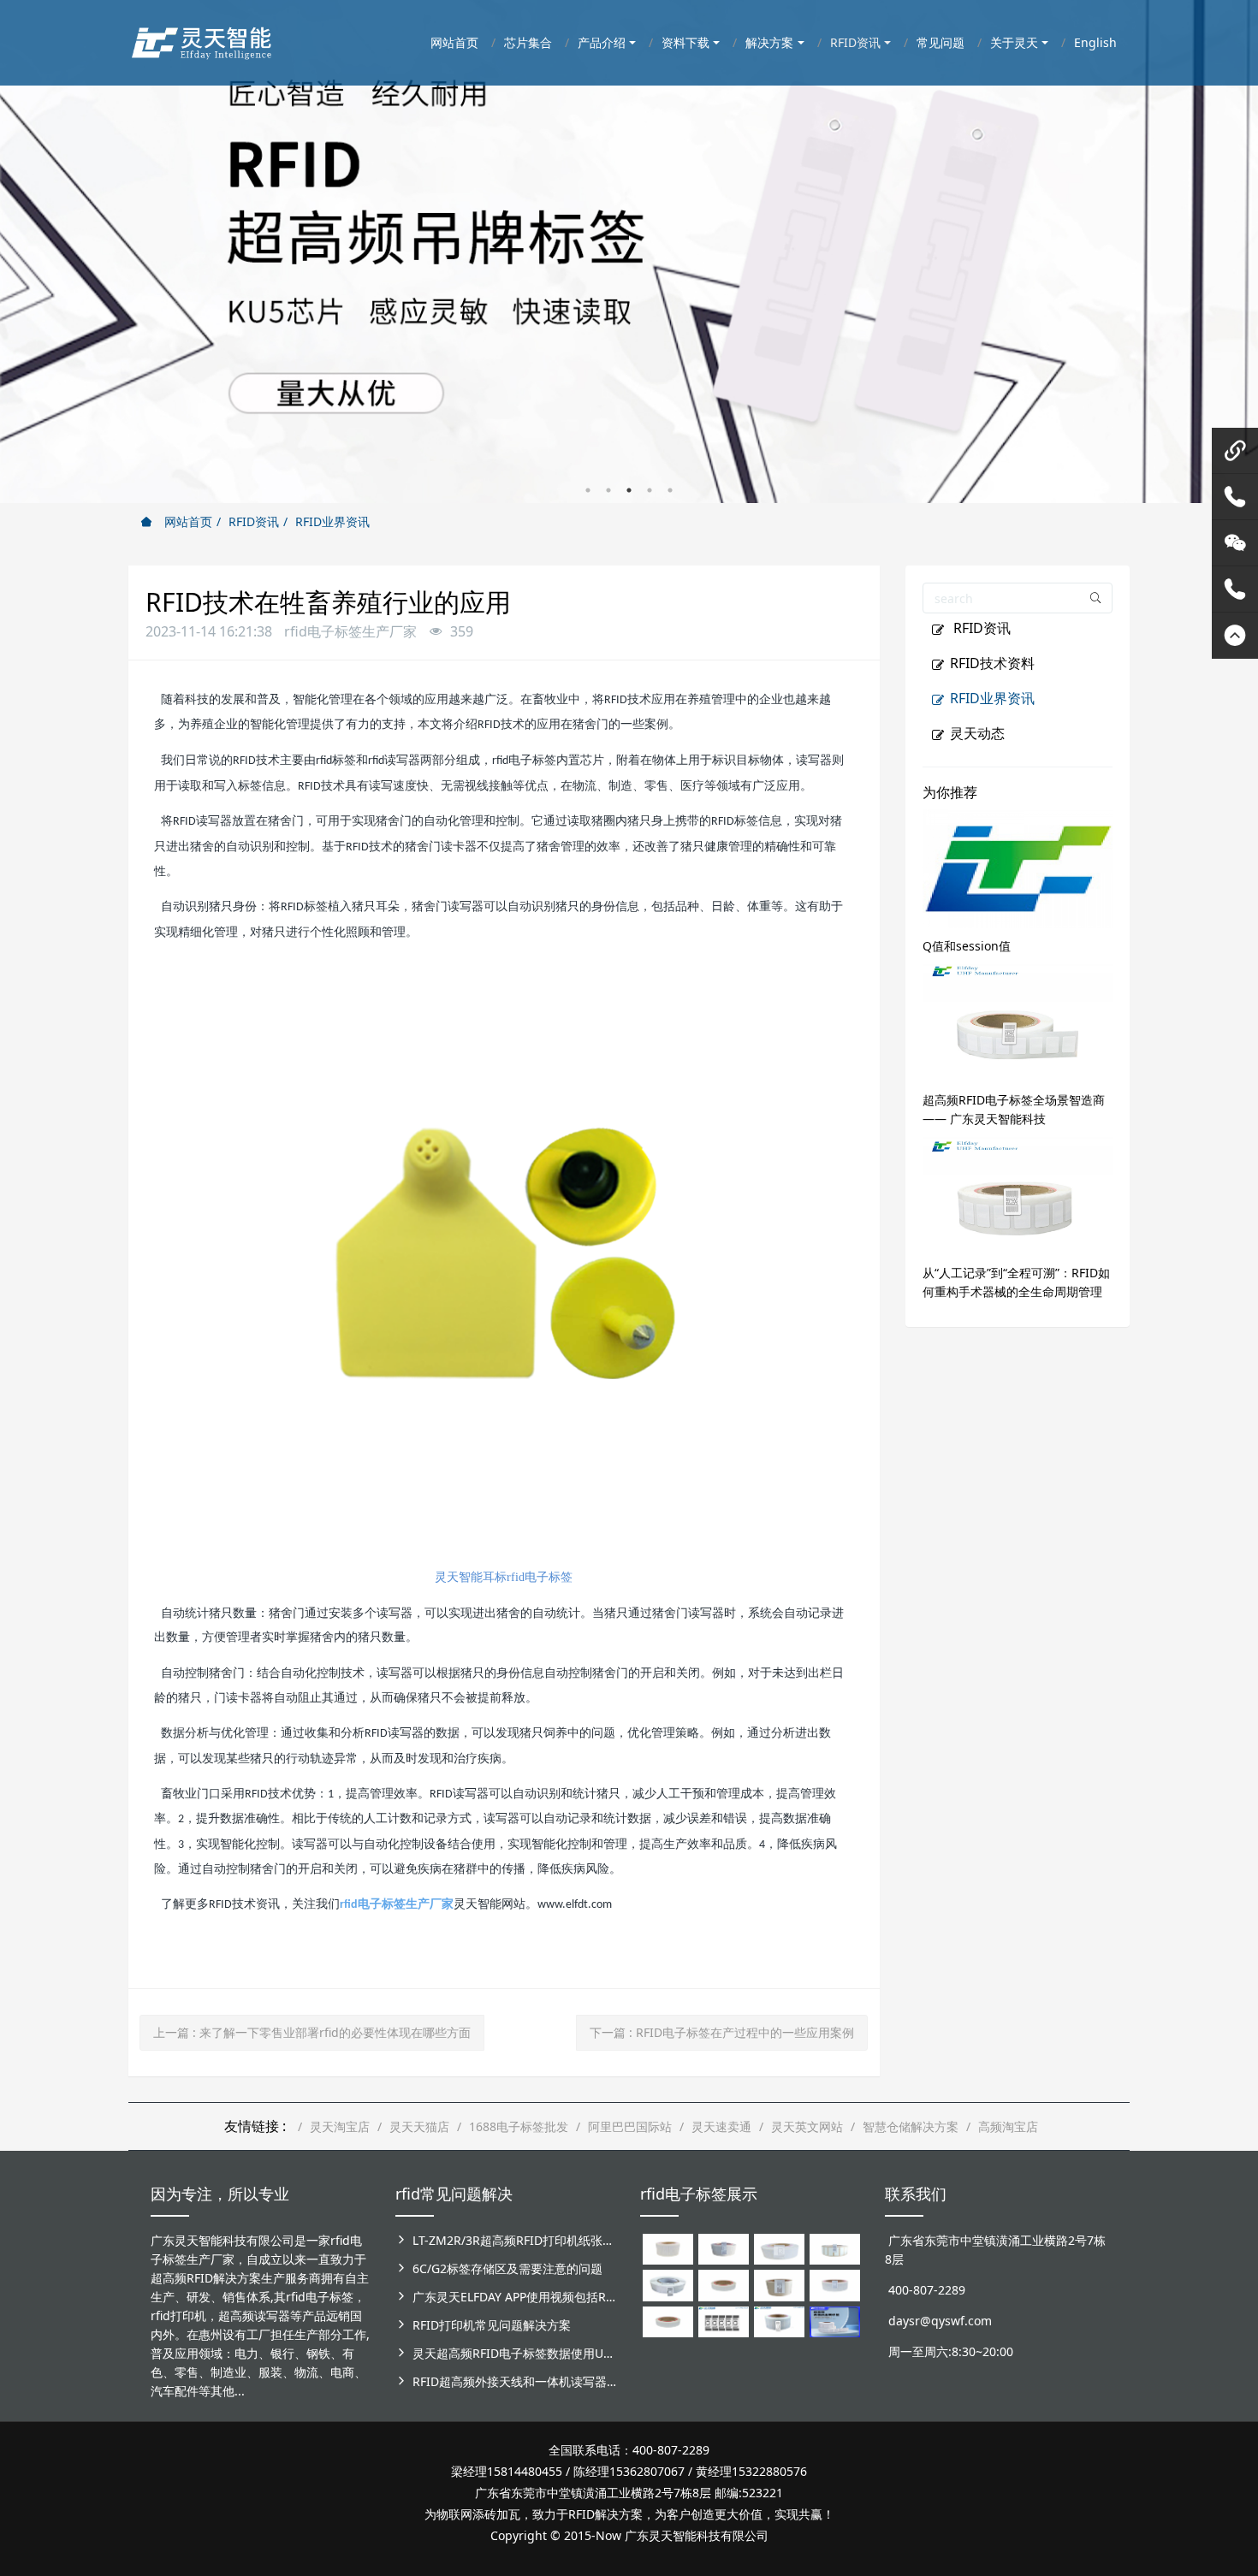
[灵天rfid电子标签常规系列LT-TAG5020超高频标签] (668, 2284)
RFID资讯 (254, 521)
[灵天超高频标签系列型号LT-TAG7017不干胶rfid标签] (724, 2321)
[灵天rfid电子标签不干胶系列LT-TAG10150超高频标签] (779, 2284)
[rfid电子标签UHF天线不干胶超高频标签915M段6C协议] (779, 2321)
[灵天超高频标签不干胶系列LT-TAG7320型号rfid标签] (724, 2248)
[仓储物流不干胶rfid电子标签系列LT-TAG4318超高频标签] (835, 2284)
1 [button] (588, 490)
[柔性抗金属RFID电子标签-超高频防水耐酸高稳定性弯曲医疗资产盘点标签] (835, 2321)
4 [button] (650, 490)
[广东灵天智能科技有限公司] (201, 38)
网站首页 (187, 521)
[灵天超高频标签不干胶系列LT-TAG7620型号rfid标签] (668, 2248)
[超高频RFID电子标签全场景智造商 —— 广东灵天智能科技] (1018, 1021)
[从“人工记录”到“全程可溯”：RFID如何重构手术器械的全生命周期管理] (1018, 1194)
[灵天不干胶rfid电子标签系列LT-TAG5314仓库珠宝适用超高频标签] (835, 2248)
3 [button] (629, 490)
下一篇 (722, 2032)
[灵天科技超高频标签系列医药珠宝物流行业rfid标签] (779, 2248)
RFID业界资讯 (332, 521)
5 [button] (670, 490)
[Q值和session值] (1018, 867)
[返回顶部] (1235, 636)
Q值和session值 (967, 946)
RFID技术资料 (992, 663)
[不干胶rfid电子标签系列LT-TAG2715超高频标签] (668, 2321)
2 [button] (608, 490)
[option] (629, 252)
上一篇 (312, 2032)
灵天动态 (977, 733)
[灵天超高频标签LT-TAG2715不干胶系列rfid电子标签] (724, 2284)
